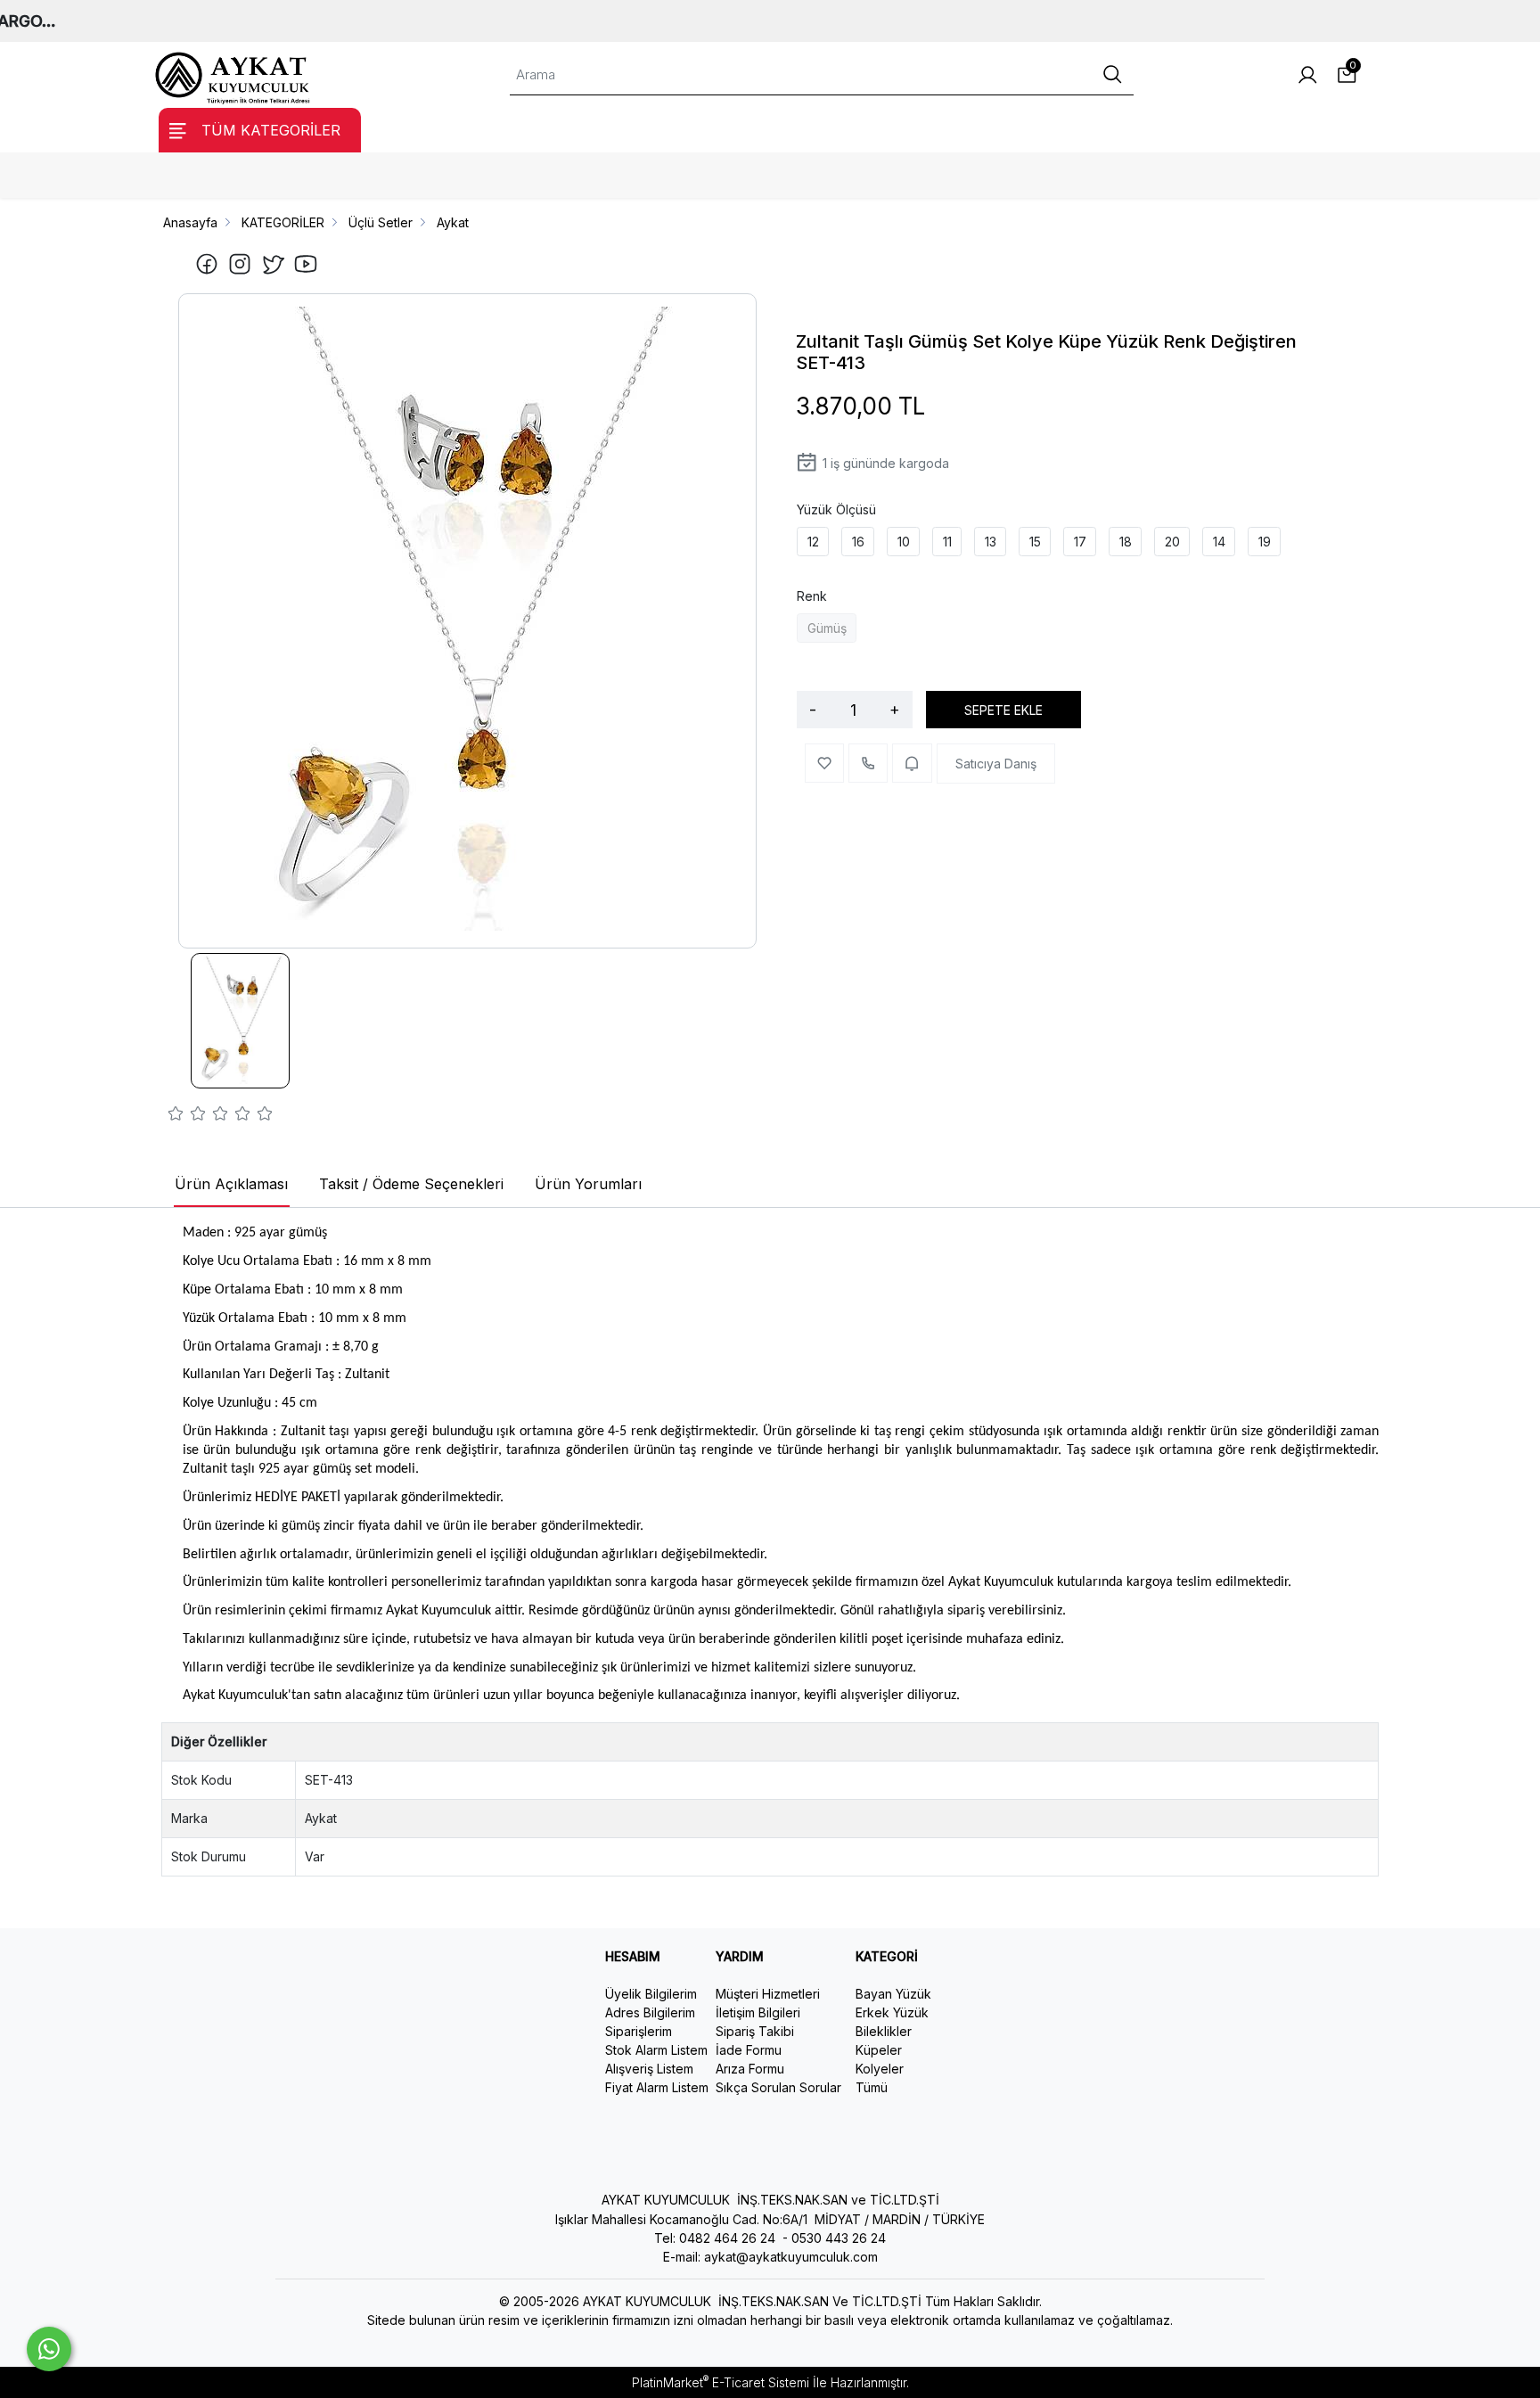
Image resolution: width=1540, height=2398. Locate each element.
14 (1219, 542)
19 (1265, 542)
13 (991, 542)
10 (904, 542)
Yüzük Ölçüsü (836, 509)
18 (1126, 542)
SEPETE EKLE (1003, 710)
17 (1080, 542)
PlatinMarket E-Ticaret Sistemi (721, 2382)
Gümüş (827, 628)
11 (947, 542)
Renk (812, 596)
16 (858, 542)
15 (1035, 542)
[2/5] (187, 1116)
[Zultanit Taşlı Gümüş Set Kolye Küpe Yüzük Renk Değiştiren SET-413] (468, 621)
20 (1172, 542)
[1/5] (176, 1116)
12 (813, 542)
